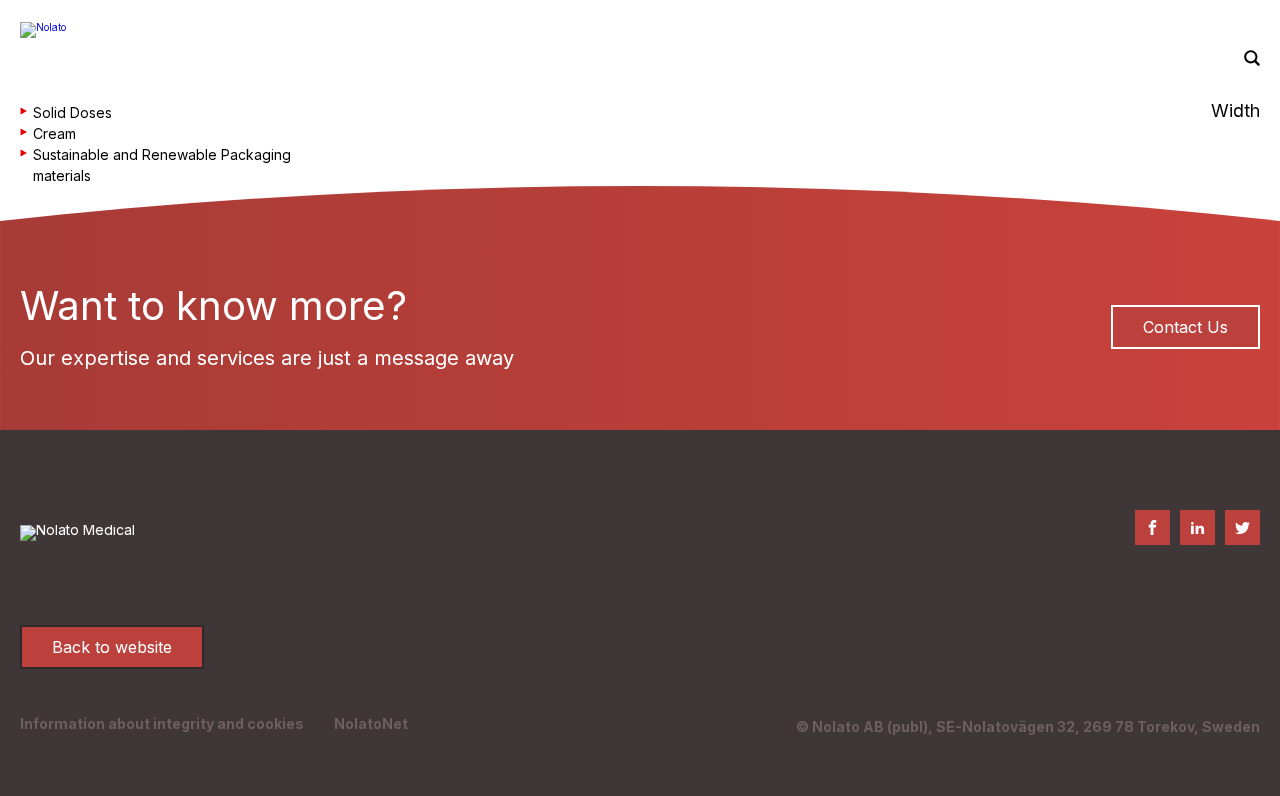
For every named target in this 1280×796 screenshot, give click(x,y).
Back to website (112, 647)
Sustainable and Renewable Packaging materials (162, 165)
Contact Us (1185, 327)
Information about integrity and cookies (162, 723)
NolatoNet (371, 723)
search (1252, 59)
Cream (54, 133)
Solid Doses (72, 112)
